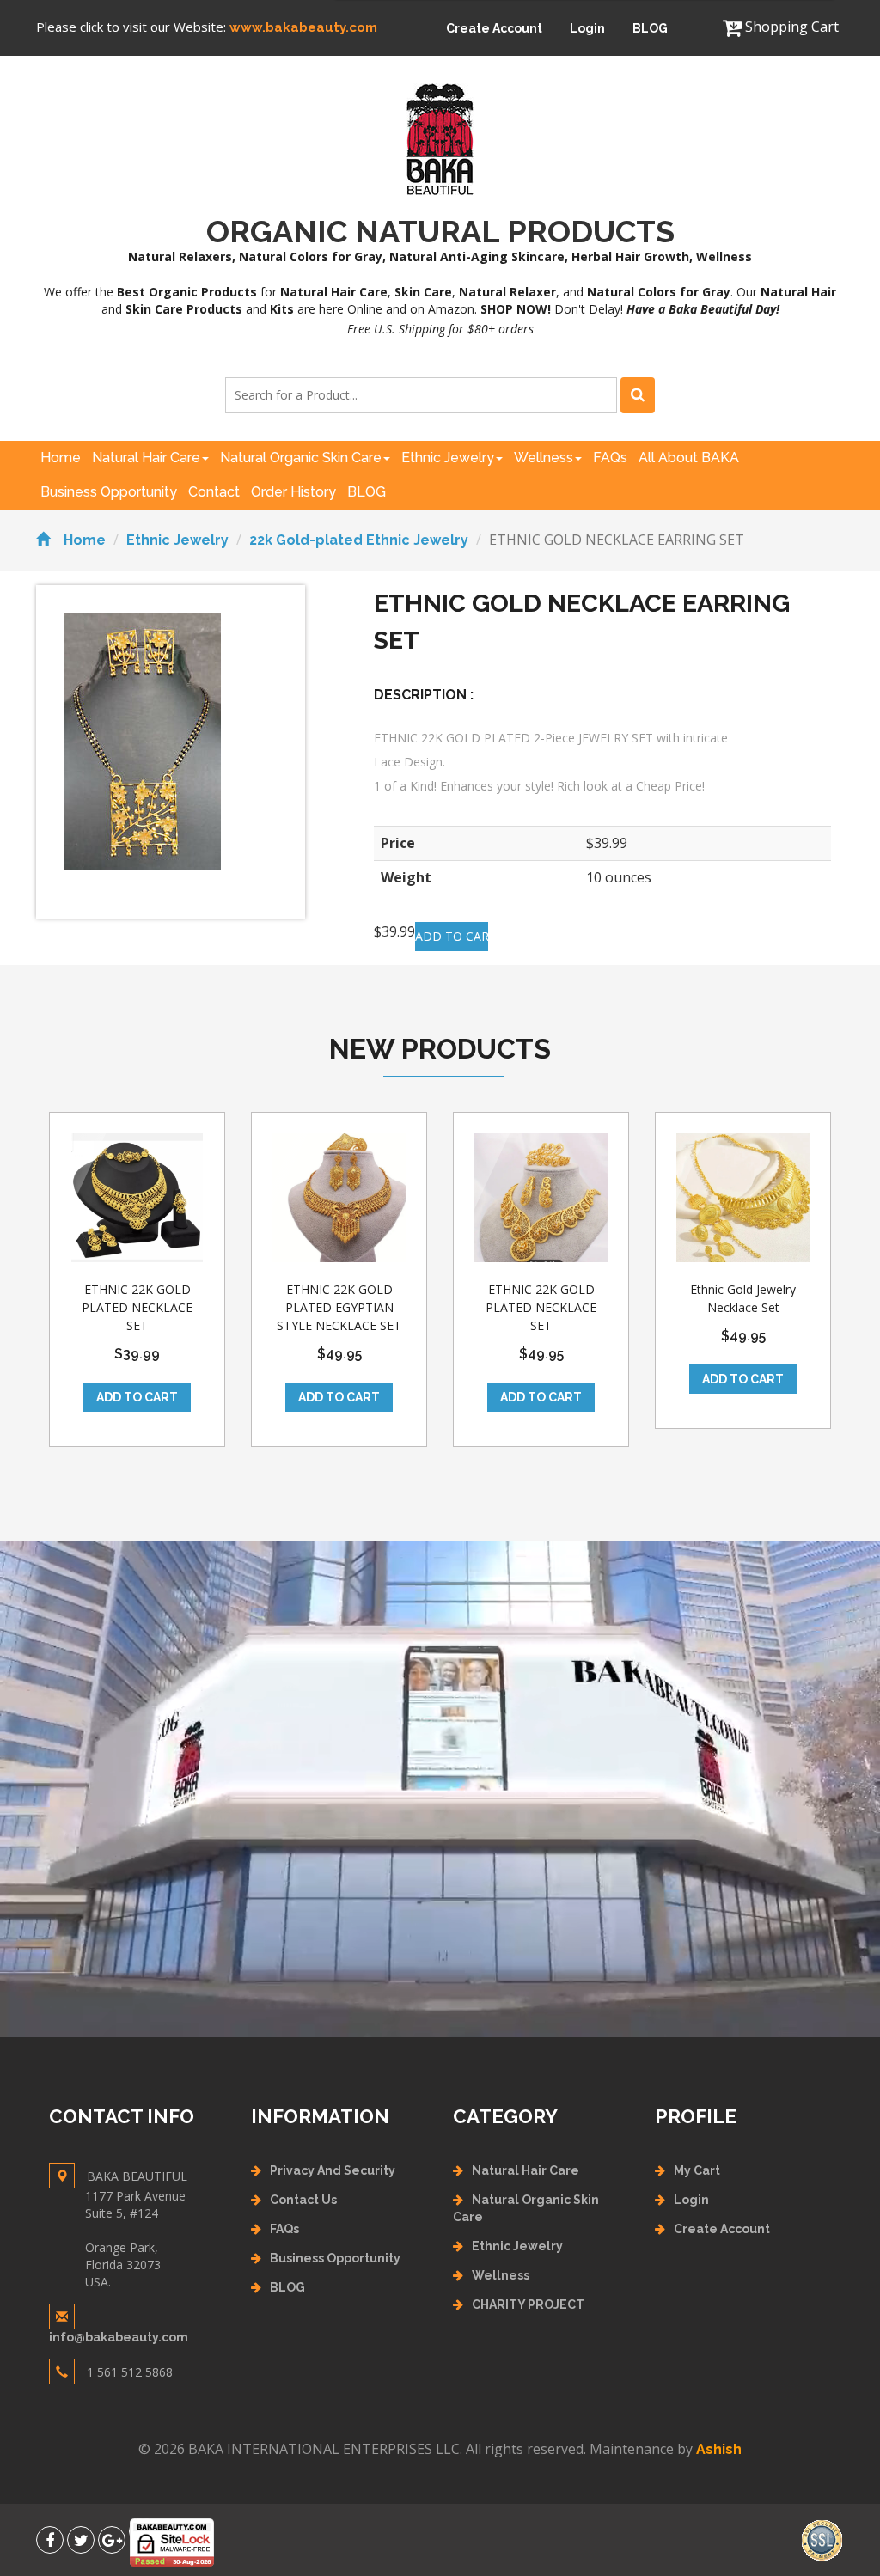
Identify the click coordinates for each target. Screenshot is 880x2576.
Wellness (544, 458)
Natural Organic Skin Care (301, 458)
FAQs (610, 458)
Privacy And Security (333, 2170)
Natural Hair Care (146, 458)
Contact (214, 492)
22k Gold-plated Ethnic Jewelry (359, 540)
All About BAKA (689, 458)
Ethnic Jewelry (448, 458)
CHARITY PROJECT (528, 2304)
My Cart (697, 2170)
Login (587, 28)
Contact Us (303, 2200)
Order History (293, 492)
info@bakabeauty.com (119, 2337)
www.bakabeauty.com (303, 27)
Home (61, 458)
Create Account (494, 28)
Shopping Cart (790, 27)
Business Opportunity (109, 492)
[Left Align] (638, 395)
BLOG (650, 28)
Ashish (719, 2449)
